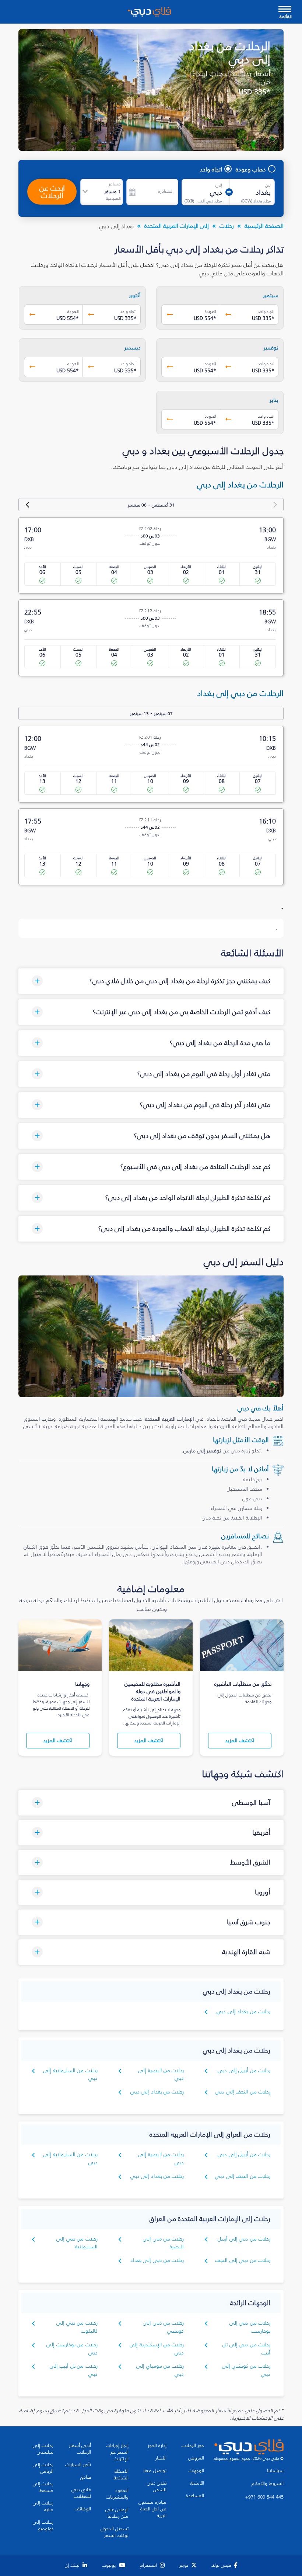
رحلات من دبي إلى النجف (243, 2260)
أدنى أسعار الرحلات (80, 2449)
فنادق (86, 2477)
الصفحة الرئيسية (264, 226)
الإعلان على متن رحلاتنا (117, 2513)
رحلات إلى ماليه (43, 2506)
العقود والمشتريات (117, 2494)
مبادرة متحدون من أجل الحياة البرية (152, 2509)
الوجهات (196, 2471)
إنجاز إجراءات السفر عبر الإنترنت (117, 2452)
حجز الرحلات (193, 2446)
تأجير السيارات (78, 2465)
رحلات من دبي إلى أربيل (244, 2239)
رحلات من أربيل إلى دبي (244, 2070)
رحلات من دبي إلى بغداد (157, 2260)
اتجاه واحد (211, 169)
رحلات (227, 226)
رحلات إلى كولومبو (43, 2525)
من (268, 185)
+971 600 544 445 (264, 2497)
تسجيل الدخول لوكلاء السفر (115, 2532)
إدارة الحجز (157, 2446)
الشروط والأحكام (268, 2483)
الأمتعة (197, 2483)
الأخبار (161, 2458)
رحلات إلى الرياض (43, 2468)
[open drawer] (285, 10)
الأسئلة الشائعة (121, 2475)
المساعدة (195, 2496)
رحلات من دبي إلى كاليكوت (77, 2327)
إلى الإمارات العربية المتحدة (177, 226)
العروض (196, 2458)
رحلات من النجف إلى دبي (243, 2092)
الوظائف (83, 2509)
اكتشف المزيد (240, 1740)
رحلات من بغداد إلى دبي (243, 2011)
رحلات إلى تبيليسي (43, 2449)
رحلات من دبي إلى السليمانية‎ (77, 2243)
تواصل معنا (155, 2471)
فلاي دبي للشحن (157, 2486)
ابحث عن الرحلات (52, 192)
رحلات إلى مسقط (43, 2487)
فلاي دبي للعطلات (81, 2493)
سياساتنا (275, 2471)
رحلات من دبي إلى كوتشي (163, 2327)
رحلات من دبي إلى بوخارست (250, 2327)
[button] (151, 981)
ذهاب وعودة (251, 169)
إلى (219, 185)
